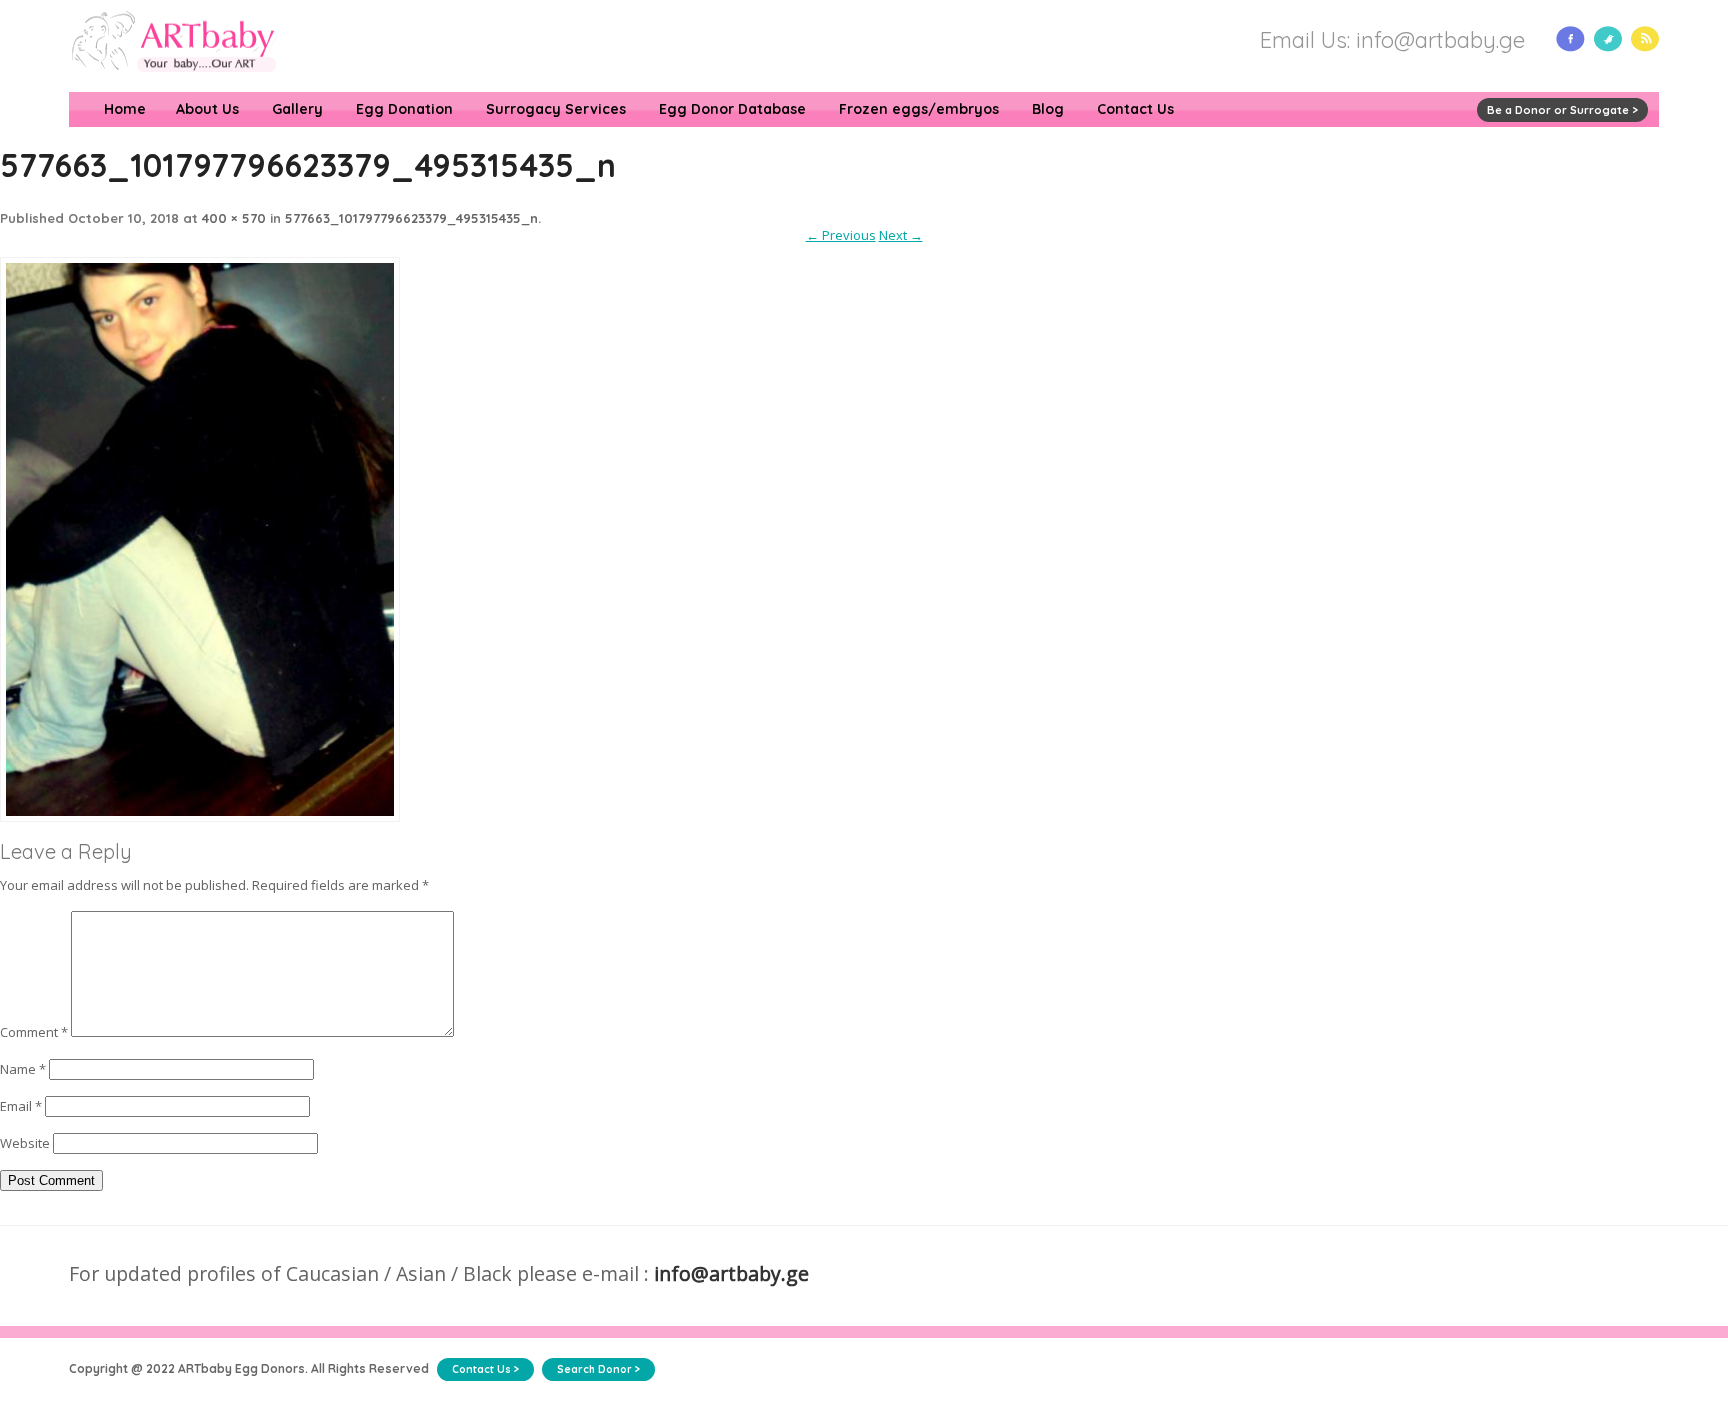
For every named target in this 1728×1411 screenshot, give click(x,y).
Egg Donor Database (732, 109)
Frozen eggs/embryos (919, 109)
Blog (1048, 109)
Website (25, 1143)
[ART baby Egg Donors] (173, 83)
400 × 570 (234, 218)
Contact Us (1135, 109)
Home (125, 109)
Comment (34, 1032)
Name (23, 1069)
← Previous (841, 235)
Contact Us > (485, 1369)
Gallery (297, 109)
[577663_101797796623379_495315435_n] (200, 830)
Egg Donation (404, 109)
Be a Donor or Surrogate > (1562, 110)
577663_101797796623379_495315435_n (411, 218)
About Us (207, 109)
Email (21, 1106)
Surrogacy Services (556, 109)
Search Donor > (598, 1369)
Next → (901, 235)
